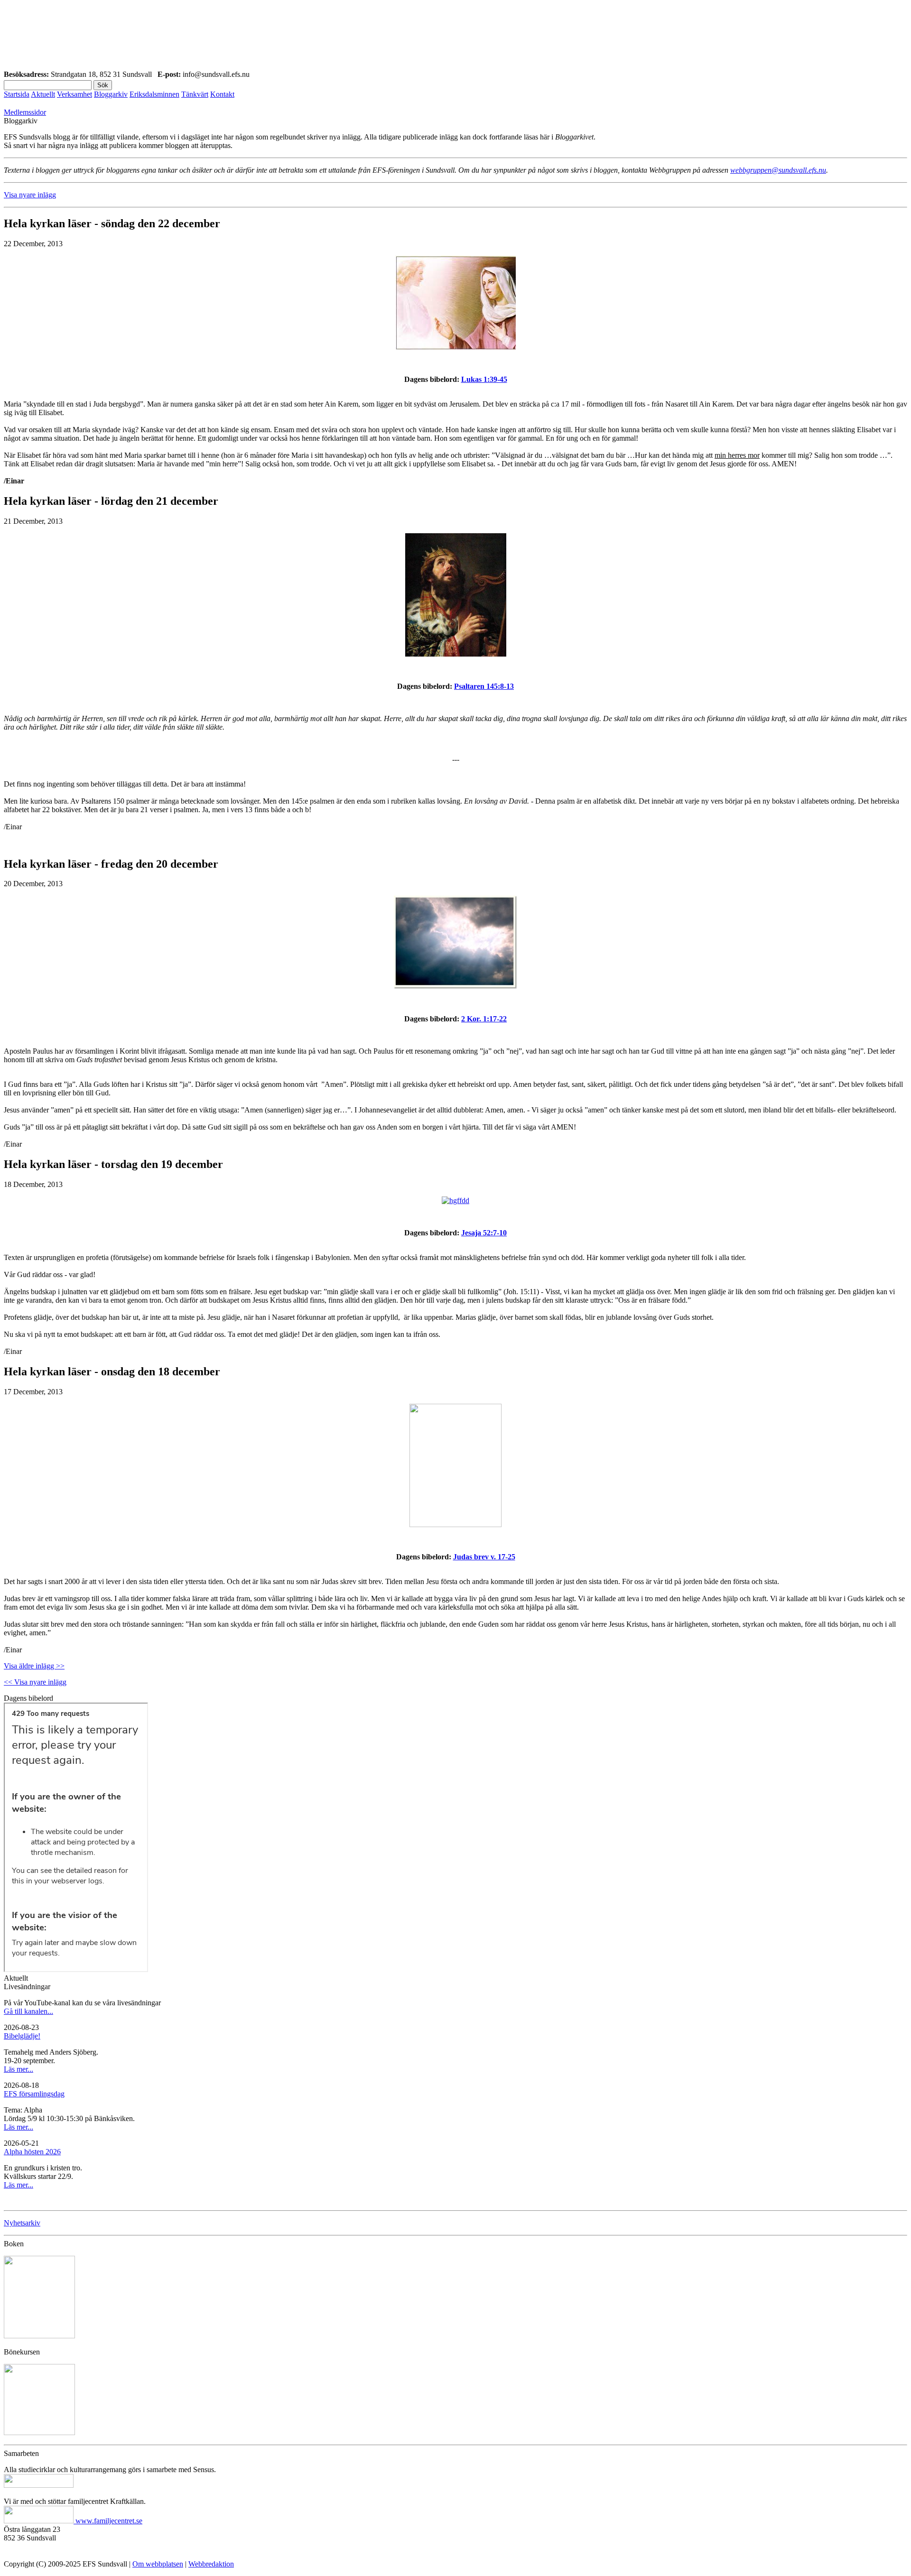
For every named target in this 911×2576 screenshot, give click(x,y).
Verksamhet (74, 94)
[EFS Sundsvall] (455, 37)
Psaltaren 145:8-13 (484, 686)
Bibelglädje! (22, 2036)
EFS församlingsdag (34, 2094)
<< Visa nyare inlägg (35, 1682)
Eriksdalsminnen (154, 94)
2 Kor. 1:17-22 (484, 1019)
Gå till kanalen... (28, 2011)
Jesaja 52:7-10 (484, 1233)
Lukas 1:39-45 (484, 379)
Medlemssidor (25, 112)
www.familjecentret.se (109, 2521)
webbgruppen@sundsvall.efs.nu (778, 170)
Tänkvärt (195, 94)
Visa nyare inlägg (30, 195)
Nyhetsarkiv (22, 2223)
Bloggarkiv (111, 94)
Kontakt (222, 94)
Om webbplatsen (158, 2564)
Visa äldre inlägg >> (34, 1666)
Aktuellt (43, 94)
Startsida (17, 94)
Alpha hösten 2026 (32, 2152)
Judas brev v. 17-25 (484, 1557)
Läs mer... (19, 2069)
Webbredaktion (211, 2564)
